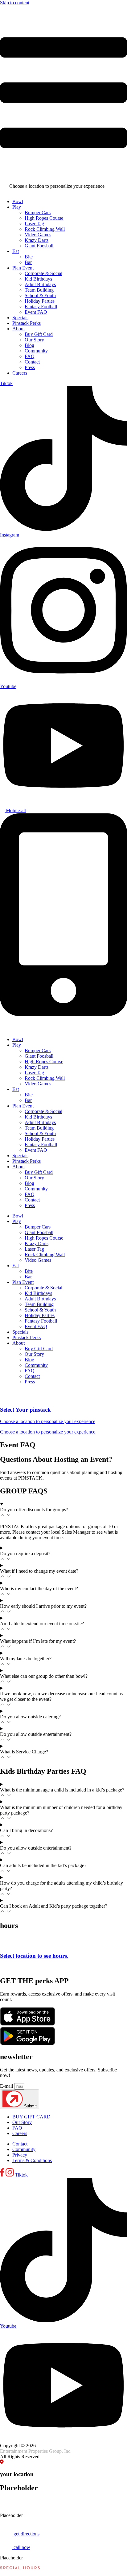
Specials (20, 1156)
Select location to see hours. (34, 1956)
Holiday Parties (40, 1139)
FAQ (30, 1194)
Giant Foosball (39, 1056)
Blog (29, 1183)
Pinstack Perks (27, 1161)
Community (36, 1189)
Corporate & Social (43, 1111)
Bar (28, 1100)
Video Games (38, 1084)
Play (17, 1045)
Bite (29, 1095)
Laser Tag (34, 1073)
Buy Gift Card (39, 1172)
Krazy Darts (37, 1067)
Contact (32, 1200)
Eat (16, 1089)
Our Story (34, 1178)
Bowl (18, 1039)
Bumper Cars (38, 1050)
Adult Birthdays (40, 1122)
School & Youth (40, 1133)
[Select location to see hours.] (5, 1944)
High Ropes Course (44, 1062)
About (18, 1167)
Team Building (39, 1128)
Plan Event (23, 1106)
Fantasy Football (41, 1144)
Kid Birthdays (38, 1117)
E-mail (7, 2086)
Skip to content (15, 3)
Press (30, 1205)
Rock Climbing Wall (45, 1078)
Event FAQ (36, 1150)
